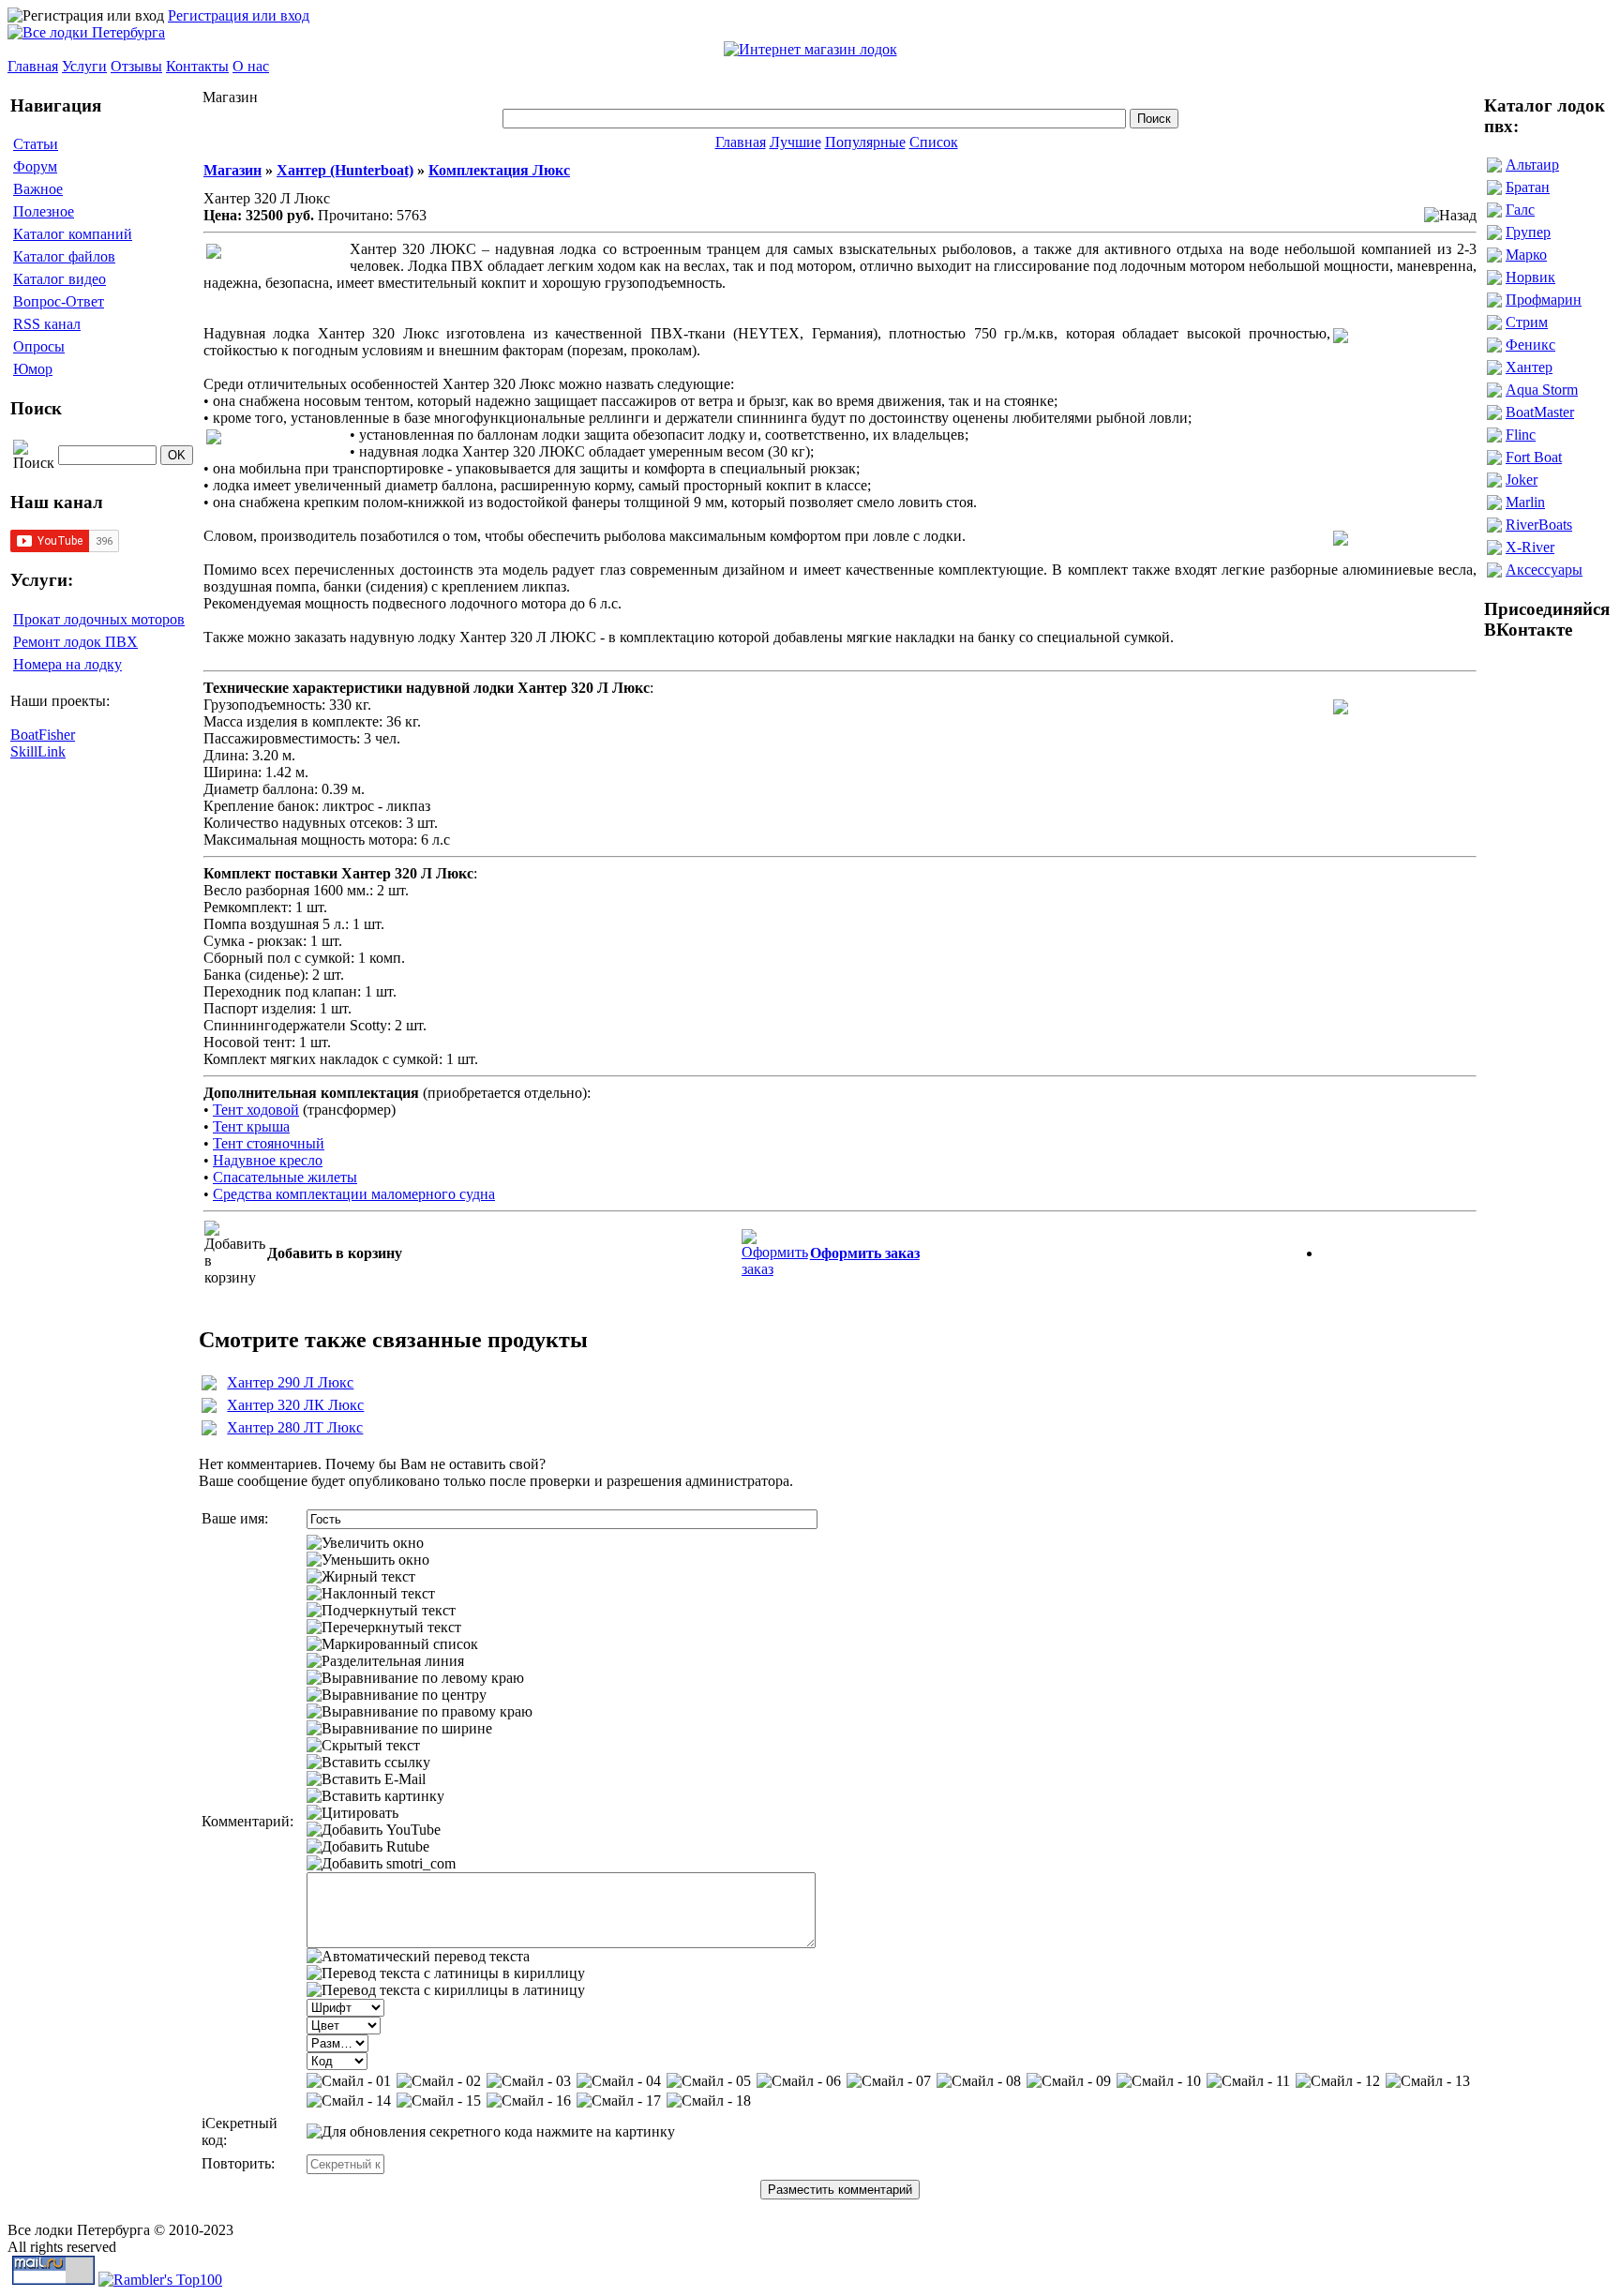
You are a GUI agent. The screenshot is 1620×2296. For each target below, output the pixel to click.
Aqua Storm (1542, 390)
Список (934, 142)
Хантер (1529, 367)
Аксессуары (1544, 570)
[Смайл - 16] (529, 2101)
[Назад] (1450, 216)
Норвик (1530, 277)
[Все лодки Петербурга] (86, 32)
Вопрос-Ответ (59, 301)
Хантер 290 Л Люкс (290, 1382)
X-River (1530, 547)
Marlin (1525, 502)
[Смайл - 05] (709, 2081)
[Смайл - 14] (349, 2101)
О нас (251, 66)
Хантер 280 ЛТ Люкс (295, 1427)
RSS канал (47, 324)
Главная (33, 66)
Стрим (1527, 322)
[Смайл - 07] (889, 2081)
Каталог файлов (64, 256)
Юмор (33, 369)
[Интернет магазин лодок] (810, 49)
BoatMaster (1540, 412)
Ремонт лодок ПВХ (75, 642)
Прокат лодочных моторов (99, 619)
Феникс (1530, 345)
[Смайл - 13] (1428, 2081)
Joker (1522, 480)
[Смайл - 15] (439, 2101)
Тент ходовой (256, 1110)
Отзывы (136, 66)
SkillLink (38, 751)
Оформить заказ (865, 1253)
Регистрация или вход (239, 15)
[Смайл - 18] (709, 2101)
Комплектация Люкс (499, 170)
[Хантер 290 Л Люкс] (209, 1385)
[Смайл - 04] (619, 2081)
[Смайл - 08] (979, 2081)
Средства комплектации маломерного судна (354, 1194)
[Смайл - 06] (799, 2081)
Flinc (1521, 435)
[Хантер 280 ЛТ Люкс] (209, 1430)
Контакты (197, 66)
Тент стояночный (269, 1143)
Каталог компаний (73, 234)
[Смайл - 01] (349, 2081)
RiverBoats (1539, 525)
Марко (1526, 255)
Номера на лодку (67, 664)
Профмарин (1544, 300)
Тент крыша (251, 1126)
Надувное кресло (268, 1160)
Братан (1528, 187)
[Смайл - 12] (1338, 2081)
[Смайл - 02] (439, 2081)
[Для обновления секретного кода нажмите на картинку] (491, 2132)
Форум (35, 166)
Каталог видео (60, 279)
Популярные (865, 142)
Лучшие (795, 142)
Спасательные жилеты (285, 1177)
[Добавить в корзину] (235, 1253)
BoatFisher (43, 735)
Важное (38, 189)
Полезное (44, 211)
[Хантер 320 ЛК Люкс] (209, 1408)
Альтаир (1532, 165)
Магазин (232, 170)
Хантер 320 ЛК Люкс (295, 1405)
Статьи (36, 144)
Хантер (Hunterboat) (345, 170)
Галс (1520, 210)
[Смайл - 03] (529, 2081)
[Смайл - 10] (1159, 2081)
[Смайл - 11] (1248, 2081)
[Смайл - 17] (619, 2101)
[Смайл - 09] (1069, 2081)
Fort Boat (1534, 457)
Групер (1528, 232)
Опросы (39, 346)
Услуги (84, 66)
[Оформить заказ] (775, 1248)
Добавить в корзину (335, 1253)
